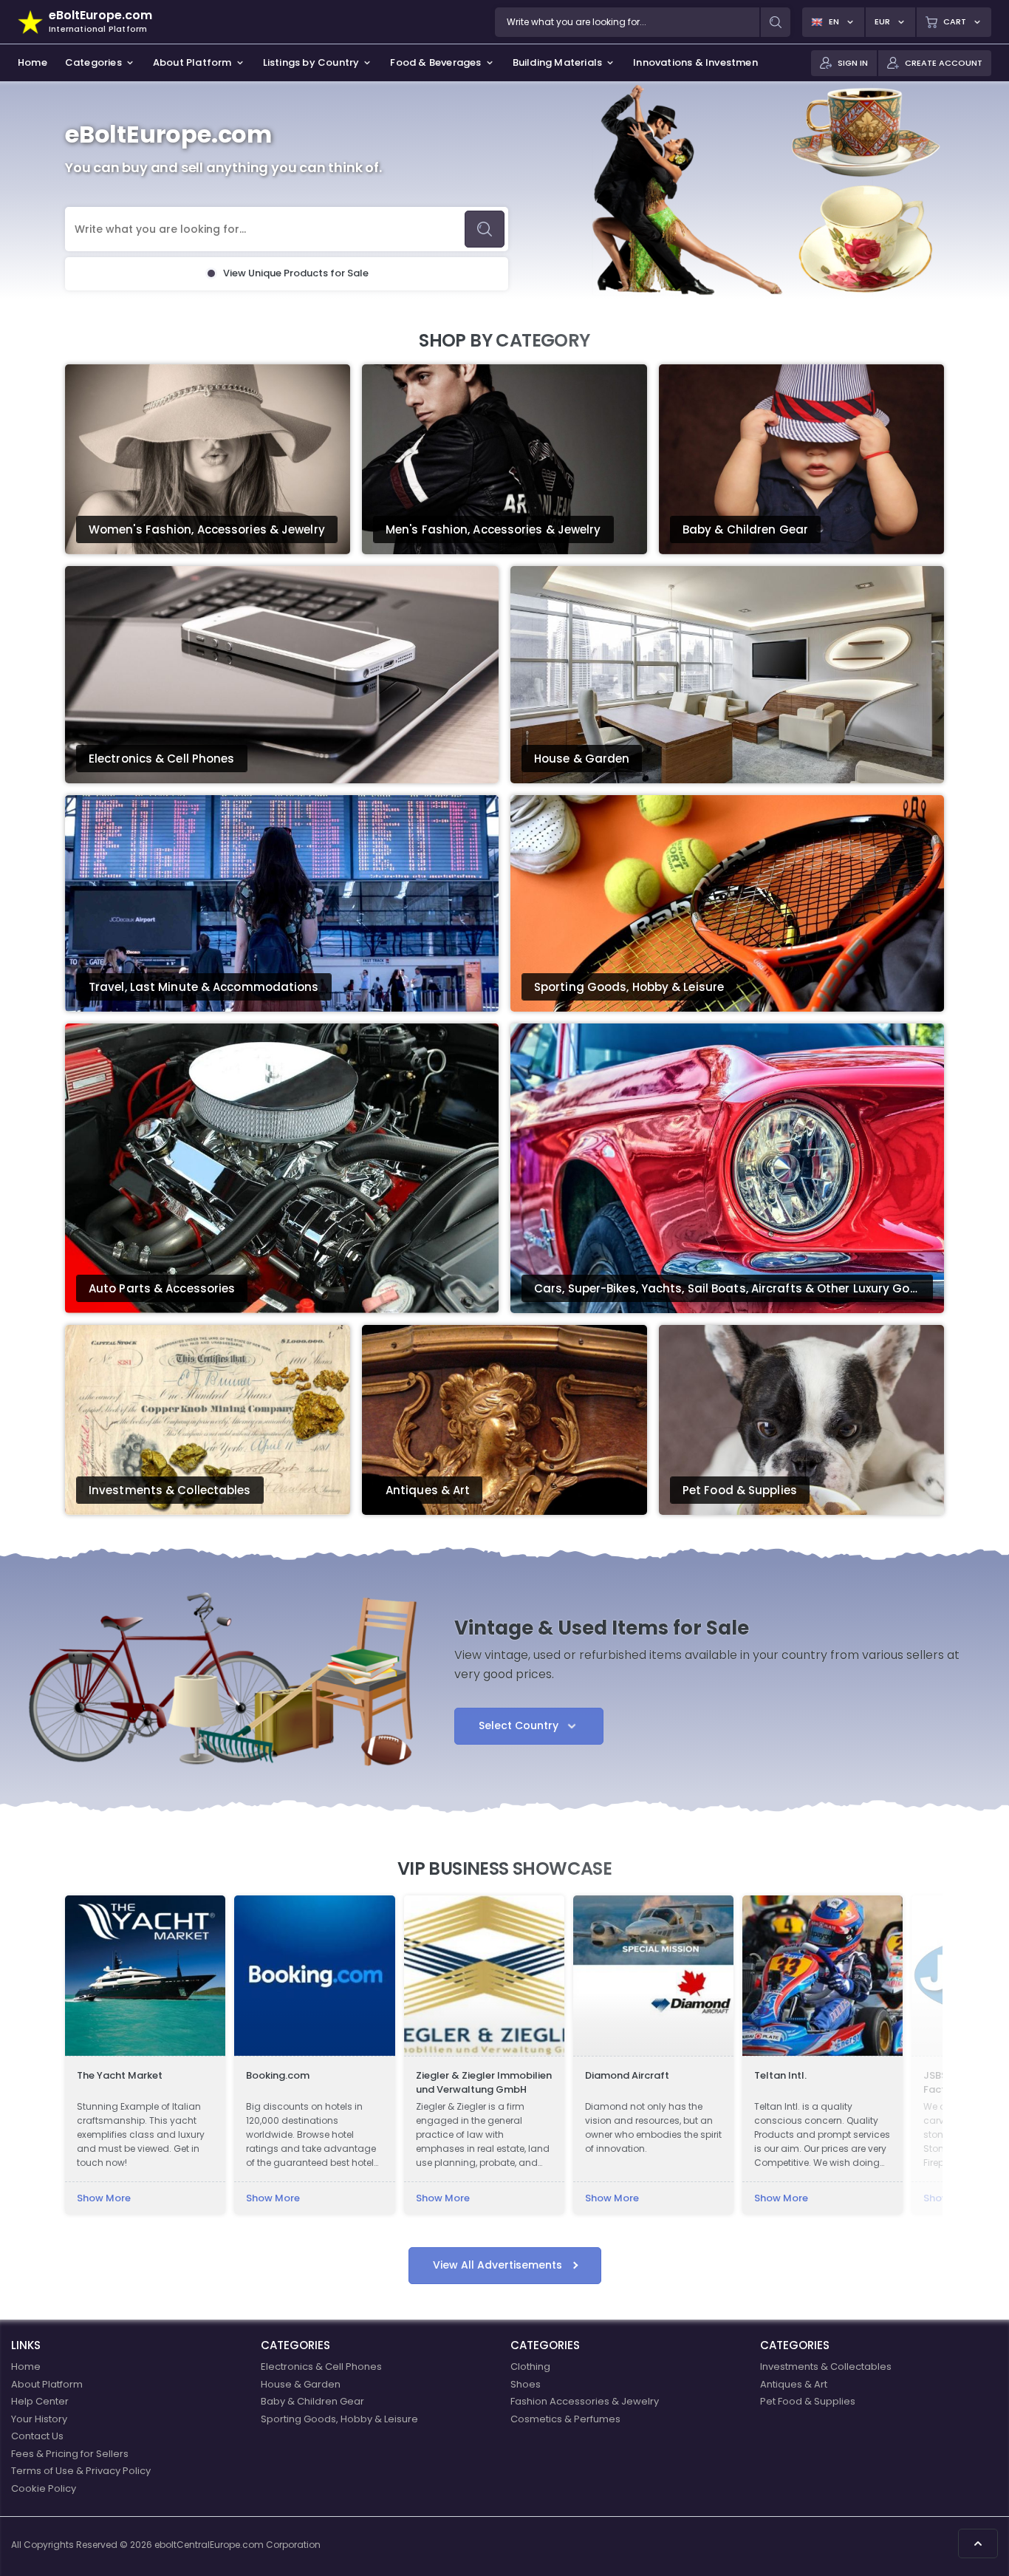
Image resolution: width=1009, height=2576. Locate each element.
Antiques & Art (794, 2384)
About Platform (47, 2384)
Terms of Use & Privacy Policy (81, 2471)
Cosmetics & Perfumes (565, 2419)
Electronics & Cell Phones (321, 2367)
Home (26, 2367)
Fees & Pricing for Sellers (70, 2454)
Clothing (530, 2367)
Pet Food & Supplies (808, 2401)
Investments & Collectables (826, 2367)
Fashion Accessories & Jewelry (585, 2401)
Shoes (526, 2384)
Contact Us (37, 2436)
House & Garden (301, 2384)
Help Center (40, 2401)
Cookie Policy (44, 2488)
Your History (39, 2419)
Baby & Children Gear (312, 2401)
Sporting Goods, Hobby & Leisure (339, 2419)
